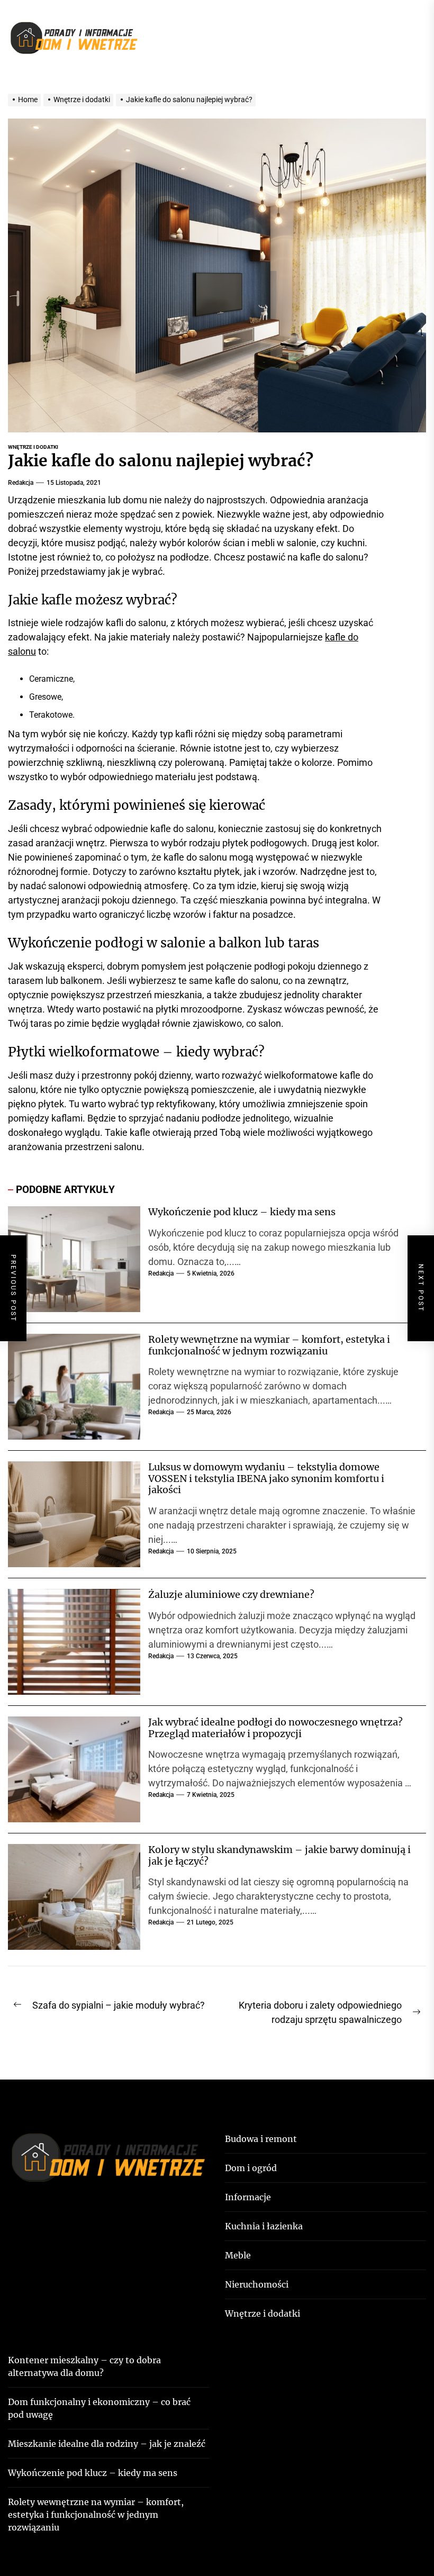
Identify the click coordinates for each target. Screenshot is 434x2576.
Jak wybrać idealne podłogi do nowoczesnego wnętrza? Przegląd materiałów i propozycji (275, 1728)
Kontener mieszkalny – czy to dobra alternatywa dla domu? (84, 2366)
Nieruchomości (257, 2284)
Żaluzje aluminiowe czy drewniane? (231, 1594)
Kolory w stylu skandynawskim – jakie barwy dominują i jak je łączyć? (279, 1855)
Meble (238, 2255)
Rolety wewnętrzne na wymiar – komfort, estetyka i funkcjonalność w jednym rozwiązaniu (269, 1345)
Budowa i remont (261, 2139)
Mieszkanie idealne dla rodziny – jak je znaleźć (107, 2444)
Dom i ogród (251, 2168)
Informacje (248, 2197)
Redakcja (21, 483)
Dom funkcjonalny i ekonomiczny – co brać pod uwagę (99, 2408)
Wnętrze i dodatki (33, 447)
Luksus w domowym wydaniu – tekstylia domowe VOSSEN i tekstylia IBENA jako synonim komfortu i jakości (266, 1478)
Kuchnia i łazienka (264, 2226)
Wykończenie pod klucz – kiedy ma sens (242, 1212)
